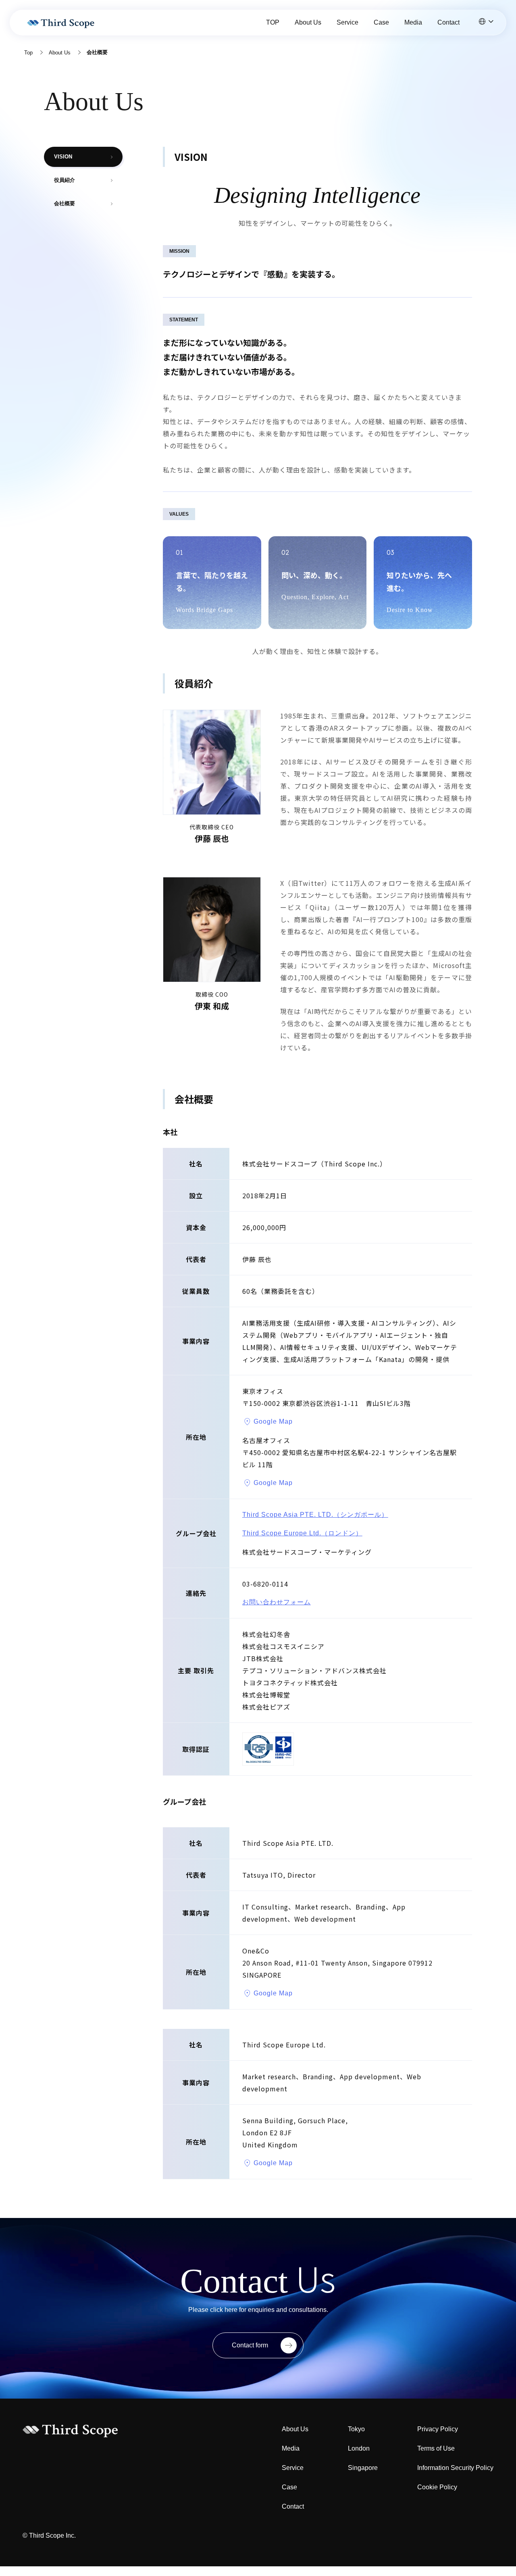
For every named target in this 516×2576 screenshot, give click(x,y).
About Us (308, 22)
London (359, 2448)
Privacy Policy (438, 2429)
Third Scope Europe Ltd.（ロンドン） (302, 1533)
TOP (273, 22)
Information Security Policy (455, 2468)
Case (381, 22)
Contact (448, 22)
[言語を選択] (486, 21)
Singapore (363, 2468)
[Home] (62, 23)
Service (347, 22)
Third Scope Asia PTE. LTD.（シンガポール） (315, 1515)
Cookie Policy (437, 2487)
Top (28, 53)
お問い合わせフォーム (277, 1602)
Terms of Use (436, 2448)
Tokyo (356, 2429)
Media (413, 22)
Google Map (273, 1421)
